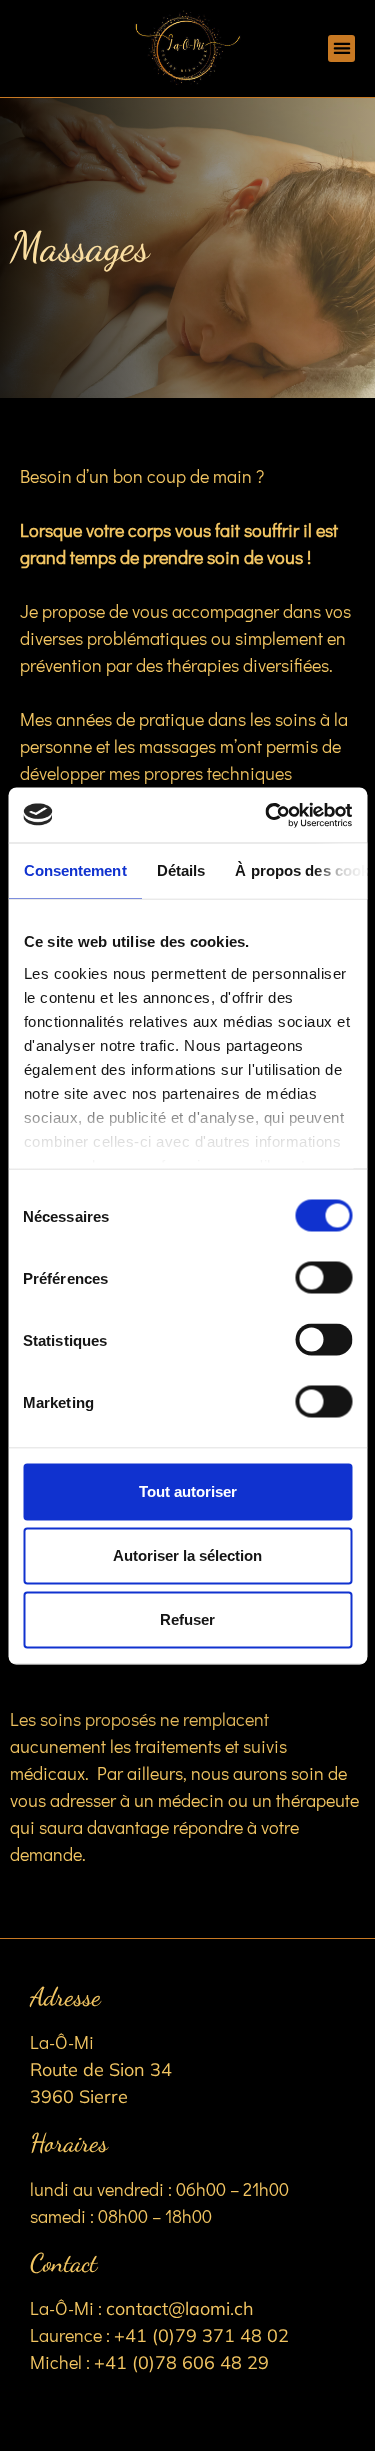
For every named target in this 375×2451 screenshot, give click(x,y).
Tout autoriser (188, 1491)
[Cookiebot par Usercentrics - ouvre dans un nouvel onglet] (267, 815)
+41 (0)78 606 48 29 (181, 2362)
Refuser (187, 1619)
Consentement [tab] (74, 870)
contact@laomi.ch (180, 2308)
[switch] (323, 1278)
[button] (341, 48)
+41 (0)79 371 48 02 (201, 2335)
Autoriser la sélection (187, 1555)
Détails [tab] (180, 870)
